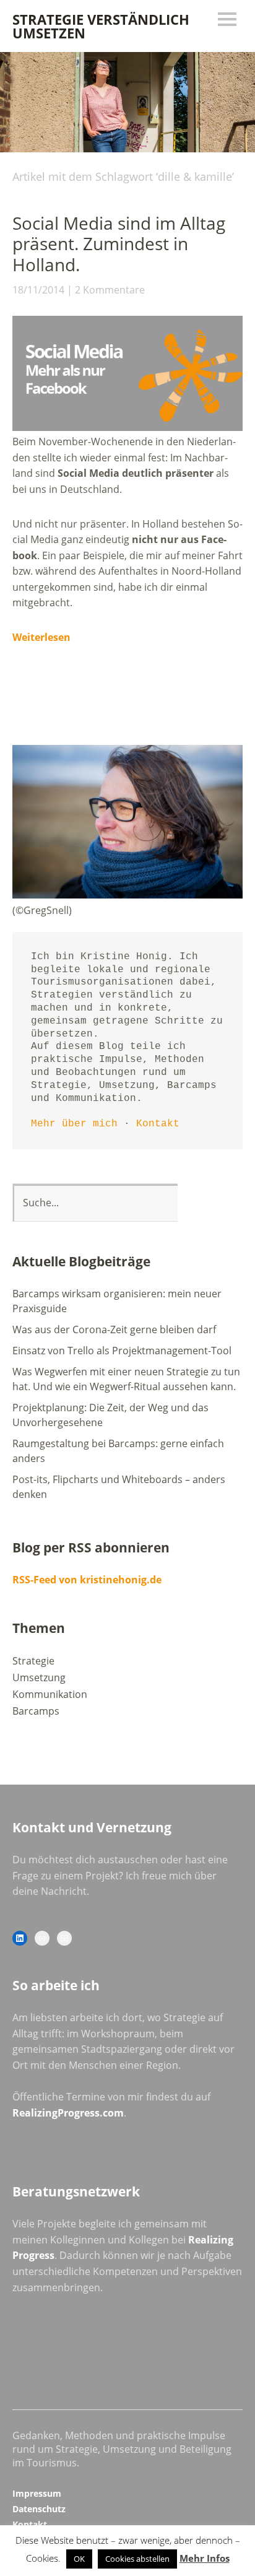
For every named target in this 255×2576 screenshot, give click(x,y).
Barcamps (36, 1711)
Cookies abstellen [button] (137, 2559)
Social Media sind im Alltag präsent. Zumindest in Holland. (119, 244)
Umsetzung (39, 1677)
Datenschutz (39, 2509)
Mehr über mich (74, 1124)
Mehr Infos (205, 2558)
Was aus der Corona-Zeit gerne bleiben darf (114, 1329)
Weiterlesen (41, 637)
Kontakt (158, 1124)
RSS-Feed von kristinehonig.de (87, 1580)
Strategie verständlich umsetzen (101, 26)
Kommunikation (50, 1694)
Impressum (37, 2493)
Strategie (33, 1661)
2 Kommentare (110, 290)
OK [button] (79, 2559)
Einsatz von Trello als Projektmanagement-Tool (122, 1351)
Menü (227, 19)
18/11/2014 (38, 290)
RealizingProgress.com (68, 2113)
